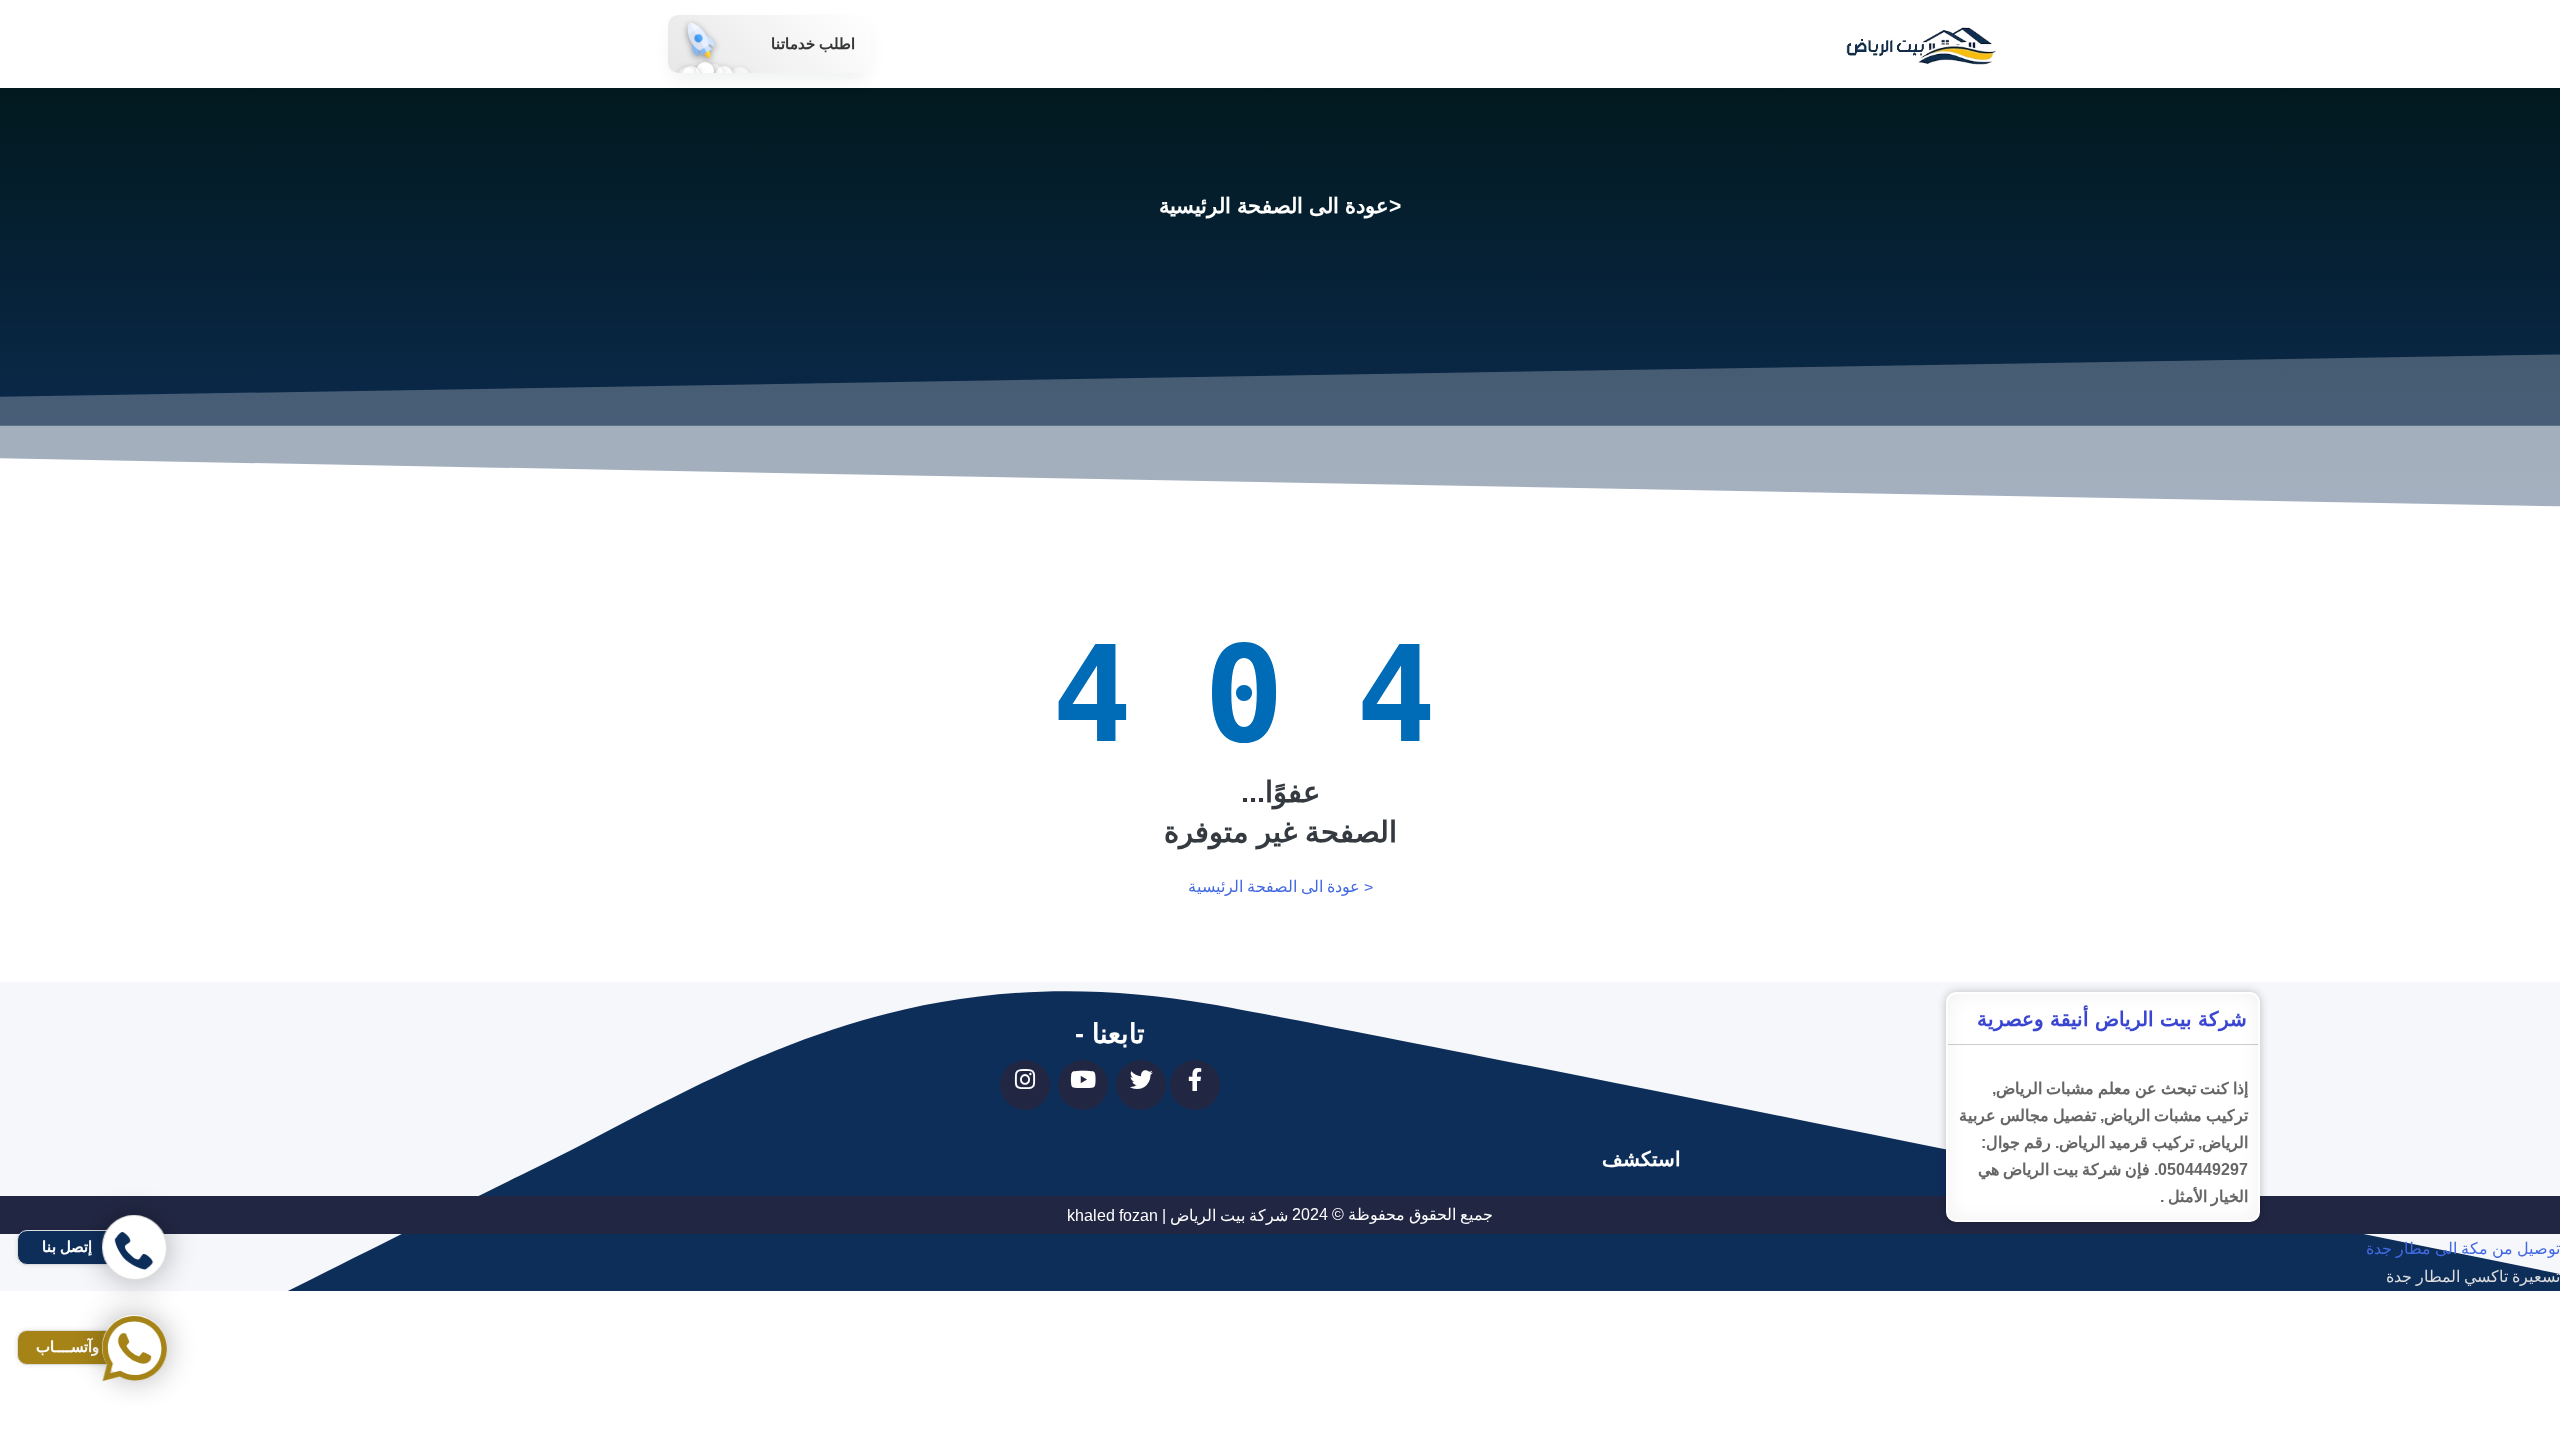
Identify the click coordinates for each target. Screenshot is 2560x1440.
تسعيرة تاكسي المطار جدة (2473, 1277)
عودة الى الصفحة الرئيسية (1274, 205)
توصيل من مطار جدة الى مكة (2463, 1333)
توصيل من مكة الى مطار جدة (2463, 1248)
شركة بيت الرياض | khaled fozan (1177, 1215)
